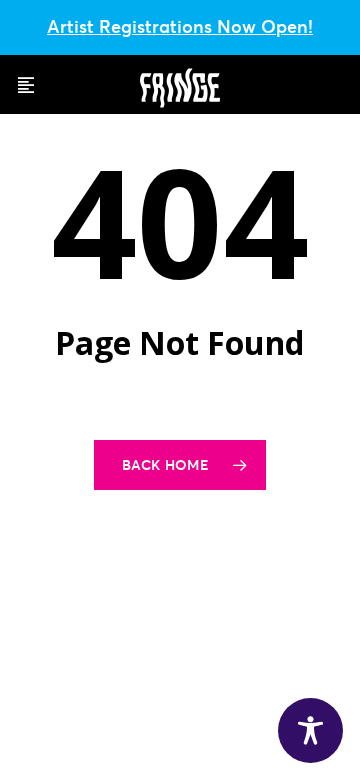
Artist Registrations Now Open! (180, 26)
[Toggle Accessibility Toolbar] (310, 730)
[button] (26, 85)
